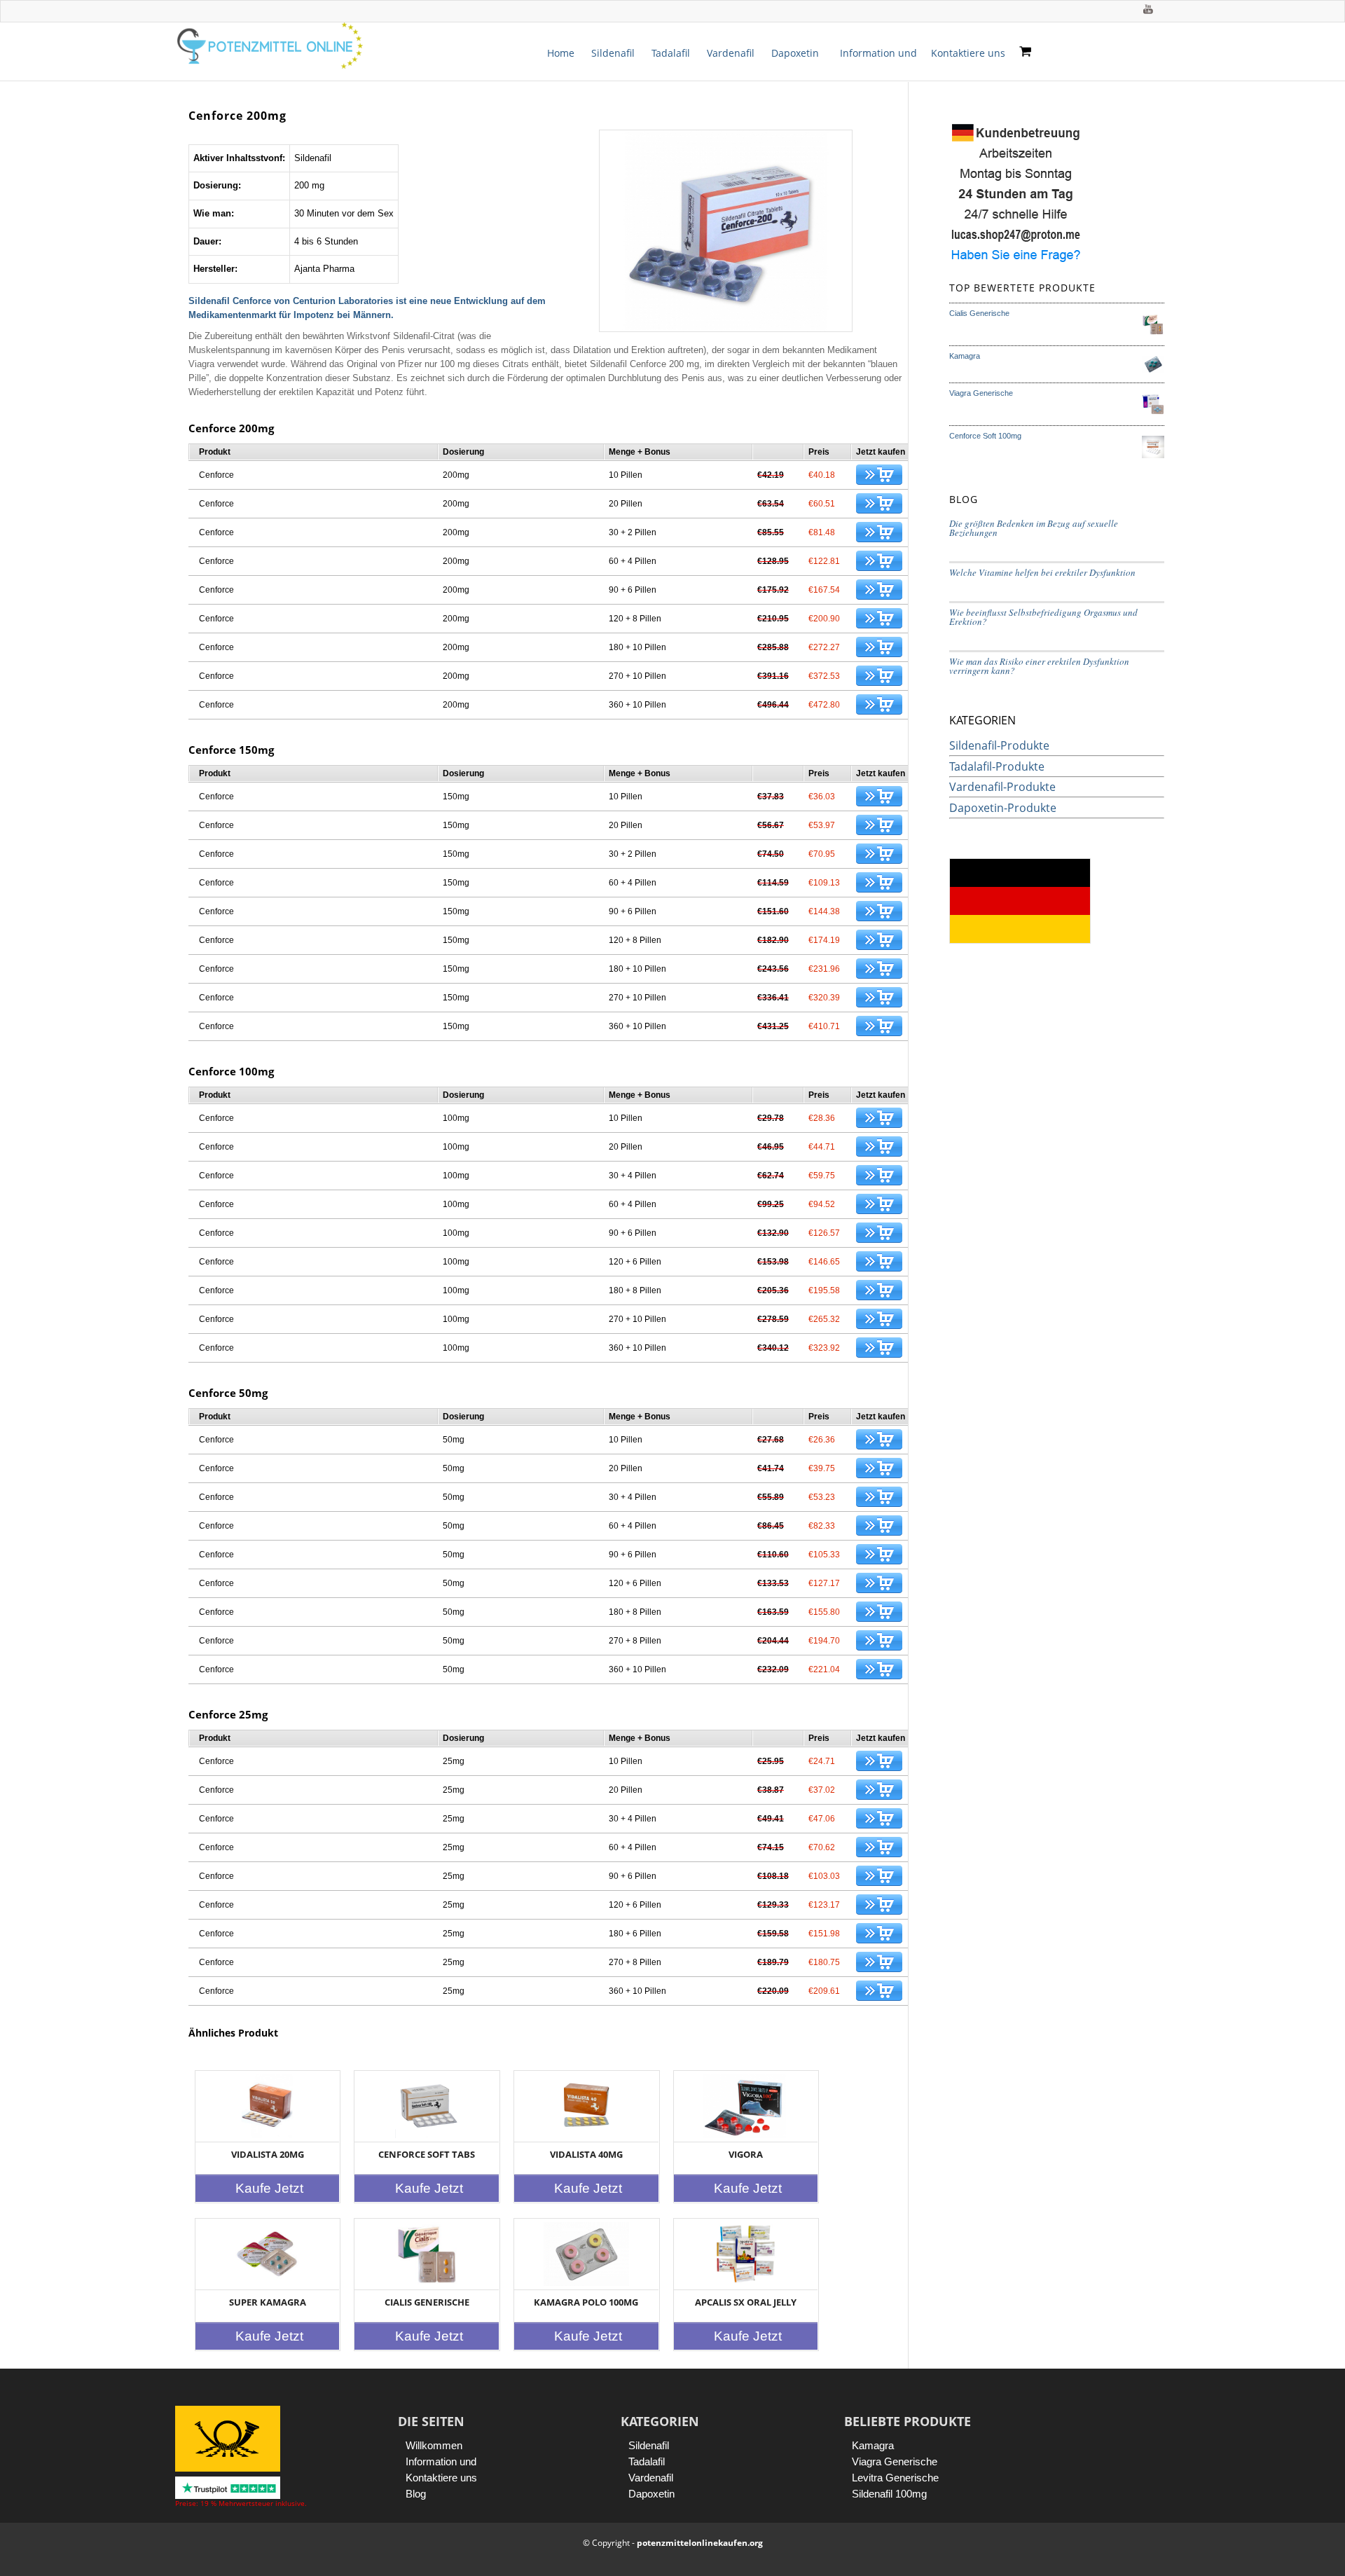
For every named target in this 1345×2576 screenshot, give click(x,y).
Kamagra (873, 2445)
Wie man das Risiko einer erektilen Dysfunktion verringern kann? (1039, 666)
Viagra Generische (895, 2461)
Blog (416, 2494)
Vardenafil (731, 53)
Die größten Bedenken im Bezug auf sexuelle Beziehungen (1034, 528)
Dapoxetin (795, 53)
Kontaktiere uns (968, 53)
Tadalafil (671, 53)
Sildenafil (613, 53)
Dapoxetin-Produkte (1003, 808)
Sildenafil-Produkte (999, 745)
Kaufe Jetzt (269, 2188)
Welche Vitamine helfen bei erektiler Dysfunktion (1042, 572)
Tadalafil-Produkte (997, 766)
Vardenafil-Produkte (1002, 787)
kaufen (879, 475)
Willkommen (434, 2445)
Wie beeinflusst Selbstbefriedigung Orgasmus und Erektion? (1043, 617)
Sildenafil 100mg (889, 2494)
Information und (878, 53)
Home (561, 53)
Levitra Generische (895, 2478)
